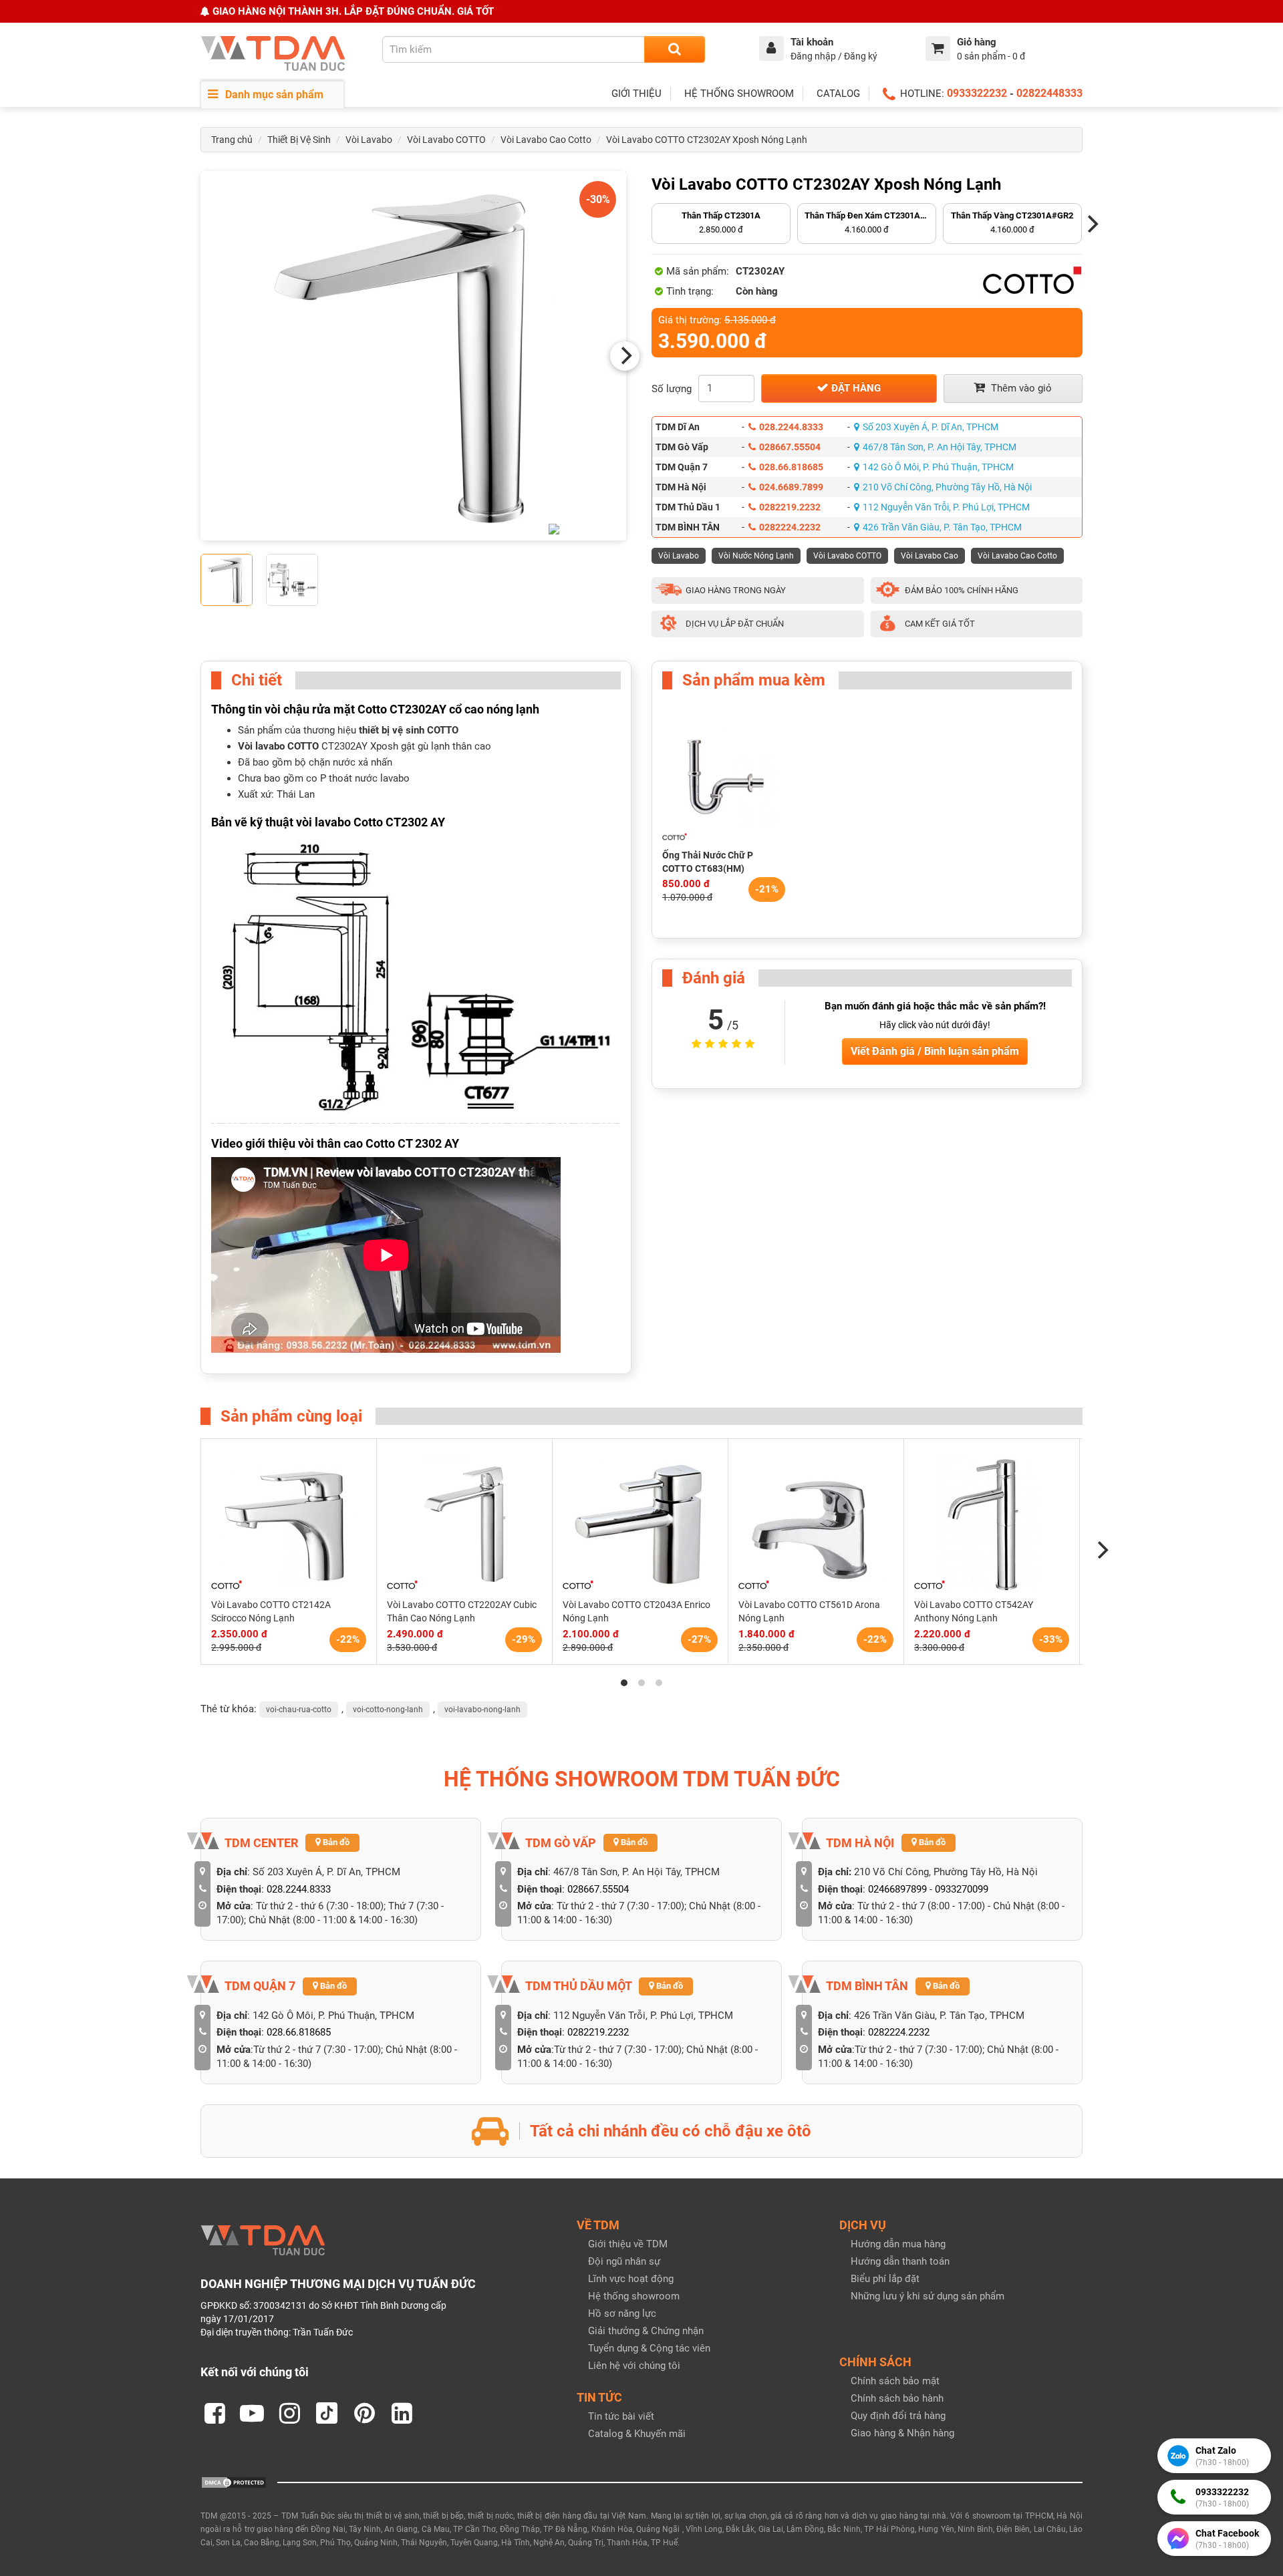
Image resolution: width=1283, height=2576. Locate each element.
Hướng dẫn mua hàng (898, 2244)
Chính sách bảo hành (897, 2398)
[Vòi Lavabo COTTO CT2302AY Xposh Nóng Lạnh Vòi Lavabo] (413, 356)
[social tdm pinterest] (364, 2413)
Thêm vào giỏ (1020, 388)
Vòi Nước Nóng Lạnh (756, 556)
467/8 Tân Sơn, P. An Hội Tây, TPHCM (940, 447)
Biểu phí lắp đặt (885, 2279)
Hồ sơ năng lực (622, 2313)
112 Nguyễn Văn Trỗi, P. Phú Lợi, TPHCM (946, 507)
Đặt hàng (855, 388)
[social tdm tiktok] (327, 2413)
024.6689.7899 (791, 487)
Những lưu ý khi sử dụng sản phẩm (928, 2296)
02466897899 (897, 1889)
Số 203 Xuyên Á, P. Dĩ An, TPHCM (931, 427)
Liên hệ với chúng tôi (634, 2366)
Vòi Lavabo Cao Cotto (546, 140)
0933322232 (977, 93)
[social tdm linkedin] (402, 2413)
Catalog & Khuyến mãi (637, 2434)
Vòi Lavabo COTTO (446, 140)
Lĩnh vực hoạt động (631, 2279)
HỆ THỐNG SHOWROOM (739, 94)
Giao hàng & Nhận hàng (902, 2433)
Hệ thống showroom (634, 2296)
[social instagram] (289, 2413)
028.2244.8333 (791, 427)
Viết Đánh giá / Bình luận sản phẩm (935, 1051)
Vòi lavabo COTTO (278, 746)
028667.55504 (790, 447)
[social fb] (215, 2413)
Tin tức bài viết (621, 2416)
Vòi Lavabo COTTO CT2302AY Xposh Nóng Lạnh (707, 140)
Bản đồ (335, 1842)
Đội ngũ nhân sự (624, 2261)
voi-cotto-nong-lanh (388, 1710)
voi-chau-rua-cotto (299, 1710)
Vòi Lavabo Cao (930, 556)
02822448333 (1049, 93)
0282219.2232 (790, 507)
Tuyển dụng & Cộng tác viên (649, 2348)
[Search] (675, 49)
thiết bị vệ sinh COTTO (407, 730)
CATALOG (838, 94)
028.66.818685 (791, 467)
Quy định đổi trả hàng (898, 2416)
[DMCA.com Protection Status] (234, 2482)
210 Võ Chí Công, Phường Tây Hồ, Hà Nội (947, 487)
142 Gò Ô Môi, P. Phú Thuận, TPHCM (938, 467)
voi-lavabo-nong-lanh (482, 1710)
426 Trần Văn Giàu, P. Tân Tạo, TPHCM (942, 527)
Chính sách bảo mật (895, 2381)
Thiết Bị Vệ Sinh (299, 140)
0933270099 (962, 1889)
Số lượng (672, 389)
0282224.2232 (790, 527)
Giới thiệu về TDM (628, 2244)
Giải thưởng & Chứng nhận (646, 2331)
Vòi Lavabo (369, 140)
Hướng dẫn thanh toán (900, 2261)
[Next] (625, 356)
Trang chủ (232, 140)
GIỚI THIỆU (636, 94)
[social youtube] (252, 2413)
